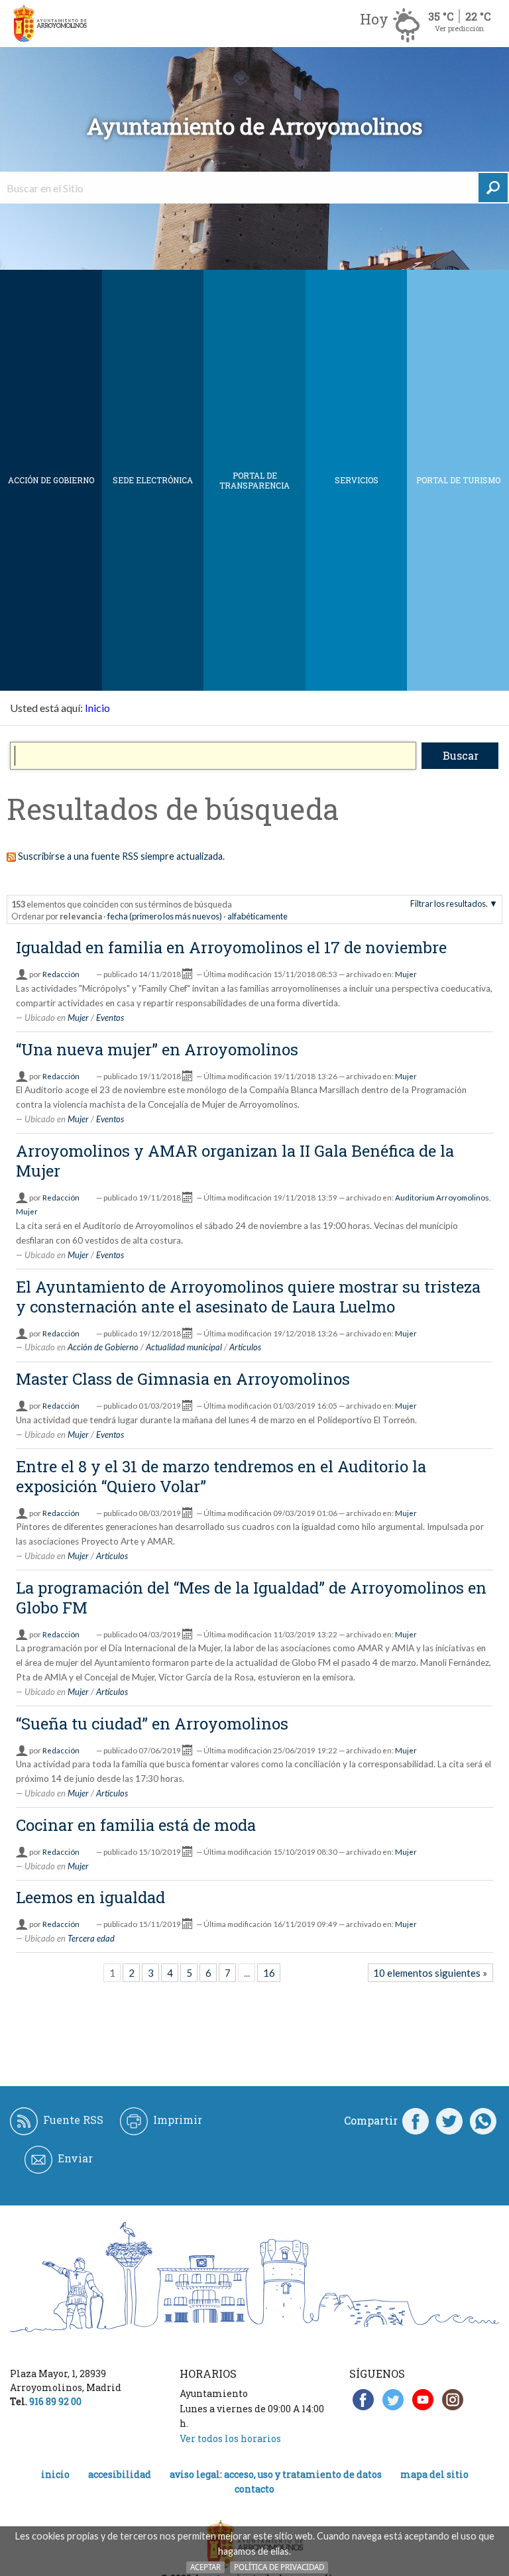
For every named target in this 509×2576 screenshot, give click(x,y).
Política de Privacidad (279, 2567)
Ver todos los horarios (230, 2438)
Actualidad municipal (184, 1347)
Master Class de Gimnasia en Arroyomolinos (183, 1379)
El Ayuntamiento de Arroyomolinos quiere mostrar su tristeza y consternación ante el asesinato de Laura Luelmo (248, 1297)
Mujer (406, 974)
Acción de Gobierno (51, 480)
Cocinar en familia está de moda (136, 1825)
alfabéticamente (257, 916)
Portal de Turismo (458, 480)
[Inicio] (50, 24)
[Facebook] (416, 2121)
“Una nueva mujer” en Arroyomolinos (157, 1049)
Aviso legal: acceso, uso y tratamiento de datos (276, 2474)
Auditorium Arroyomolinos (442, 1198)
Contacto (254, 2489)
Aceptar (205, 2567)
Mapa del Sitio (434, 2474)
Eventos (110, 1018)
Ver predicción (459, 28)
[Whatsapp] (483, 2121)
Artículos (245, 1347)
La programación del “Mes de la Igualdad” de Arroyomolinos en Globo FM (251, 1598)
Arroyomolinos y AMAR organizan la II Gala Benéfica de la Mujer (235, 1161)
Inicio (97, 708)
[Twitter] (449, 2121)
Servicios (357, 480)
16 (269, 1973)
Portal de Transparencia (254, 480)
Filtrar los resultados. (449, 904)
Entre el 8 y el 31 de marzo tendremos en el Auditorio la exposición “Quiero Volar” (221, 1476)
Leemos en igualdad (90, 1897)
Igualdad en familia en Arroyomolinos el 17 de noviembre (231, 947)
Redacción (61, 974)
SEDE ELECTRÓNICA (153, 480)
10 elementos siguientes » (430, 1973)
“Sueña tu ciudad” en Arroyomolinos (152, 1724)
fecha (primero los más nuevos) (165, 916)
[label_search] (493, 188)
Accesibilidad (120, 2474)
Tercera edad (91, 1938)
